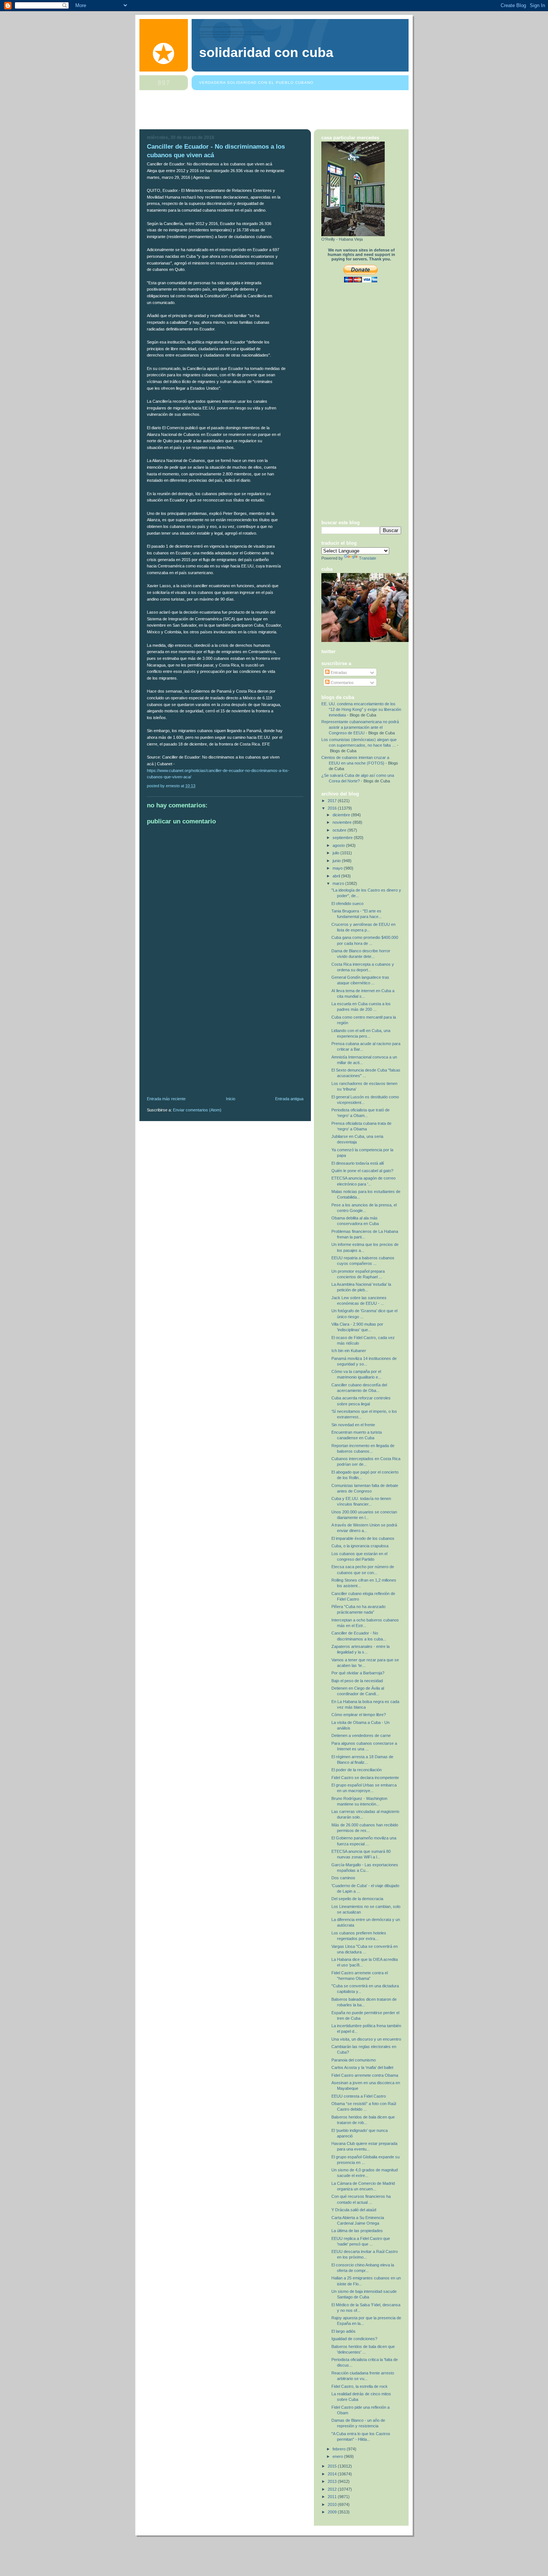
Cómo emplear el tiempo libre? (359, 1715)
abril (337, 876)
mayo (338, 868)
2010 (333, 2504)
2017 (333, 801)
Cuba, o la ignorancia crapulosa (360, 1546)
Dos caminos (343, 1878)
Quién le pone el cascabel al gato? (362, 1171)
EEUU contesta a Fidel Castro (359, 2096)
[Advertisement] (275, 111)
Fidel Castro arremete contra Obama (365, 2075)
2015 (333, 2466)
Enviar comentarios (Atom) (197, 1110)
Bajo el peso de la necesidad (357, 1681)
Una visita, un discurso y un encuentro (366, 2039)
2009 (333, 2512)
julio (336, 853)
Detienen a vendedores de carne (361, 1735)
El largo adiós (344, 2331)
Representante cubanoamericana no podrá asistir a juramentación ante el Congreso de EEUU (360, 727)
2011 (333, 2497)
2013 (333, 2481)
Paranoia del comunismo (354, 2060)
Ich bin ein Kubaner (349, 1351)
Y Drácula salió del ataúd (354, 2210)
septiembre (343, 838)
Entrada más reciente (166, 1099)
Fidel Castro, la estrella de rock (360, 2386)
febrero (340, 2449)
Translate (368, 558)
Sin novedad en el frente (353, 1425)
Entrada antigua (289, 1099)
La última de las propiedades (357, 2231)
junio (337, 861)
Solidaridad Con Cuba (266, 53)
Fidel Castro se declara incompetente (365, 1778)
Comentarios (342, 683)
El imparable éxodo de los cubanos (363, 1538)
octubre (340, 830)
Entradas (338, 673)
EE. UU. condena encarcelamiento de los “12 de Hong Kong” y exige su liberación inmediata (361, 709)
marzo (339, 883)
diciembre (342, 815)
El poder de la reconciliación (357, 1770)
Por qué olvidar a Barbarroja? (358, 1673)
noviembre (343, 822)
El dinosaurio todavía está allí (358, 1163)
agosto (339, 845)
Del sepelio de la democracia (357, 1899)
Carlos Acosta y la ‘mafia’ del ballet (362, 2067)
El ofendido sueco (347, 904)
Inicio (231, 1099)
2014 (333, 2474)
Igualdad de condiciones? (354, 2339)
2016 (333, 808)
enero (338, 2456)
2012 (333, 2489)
